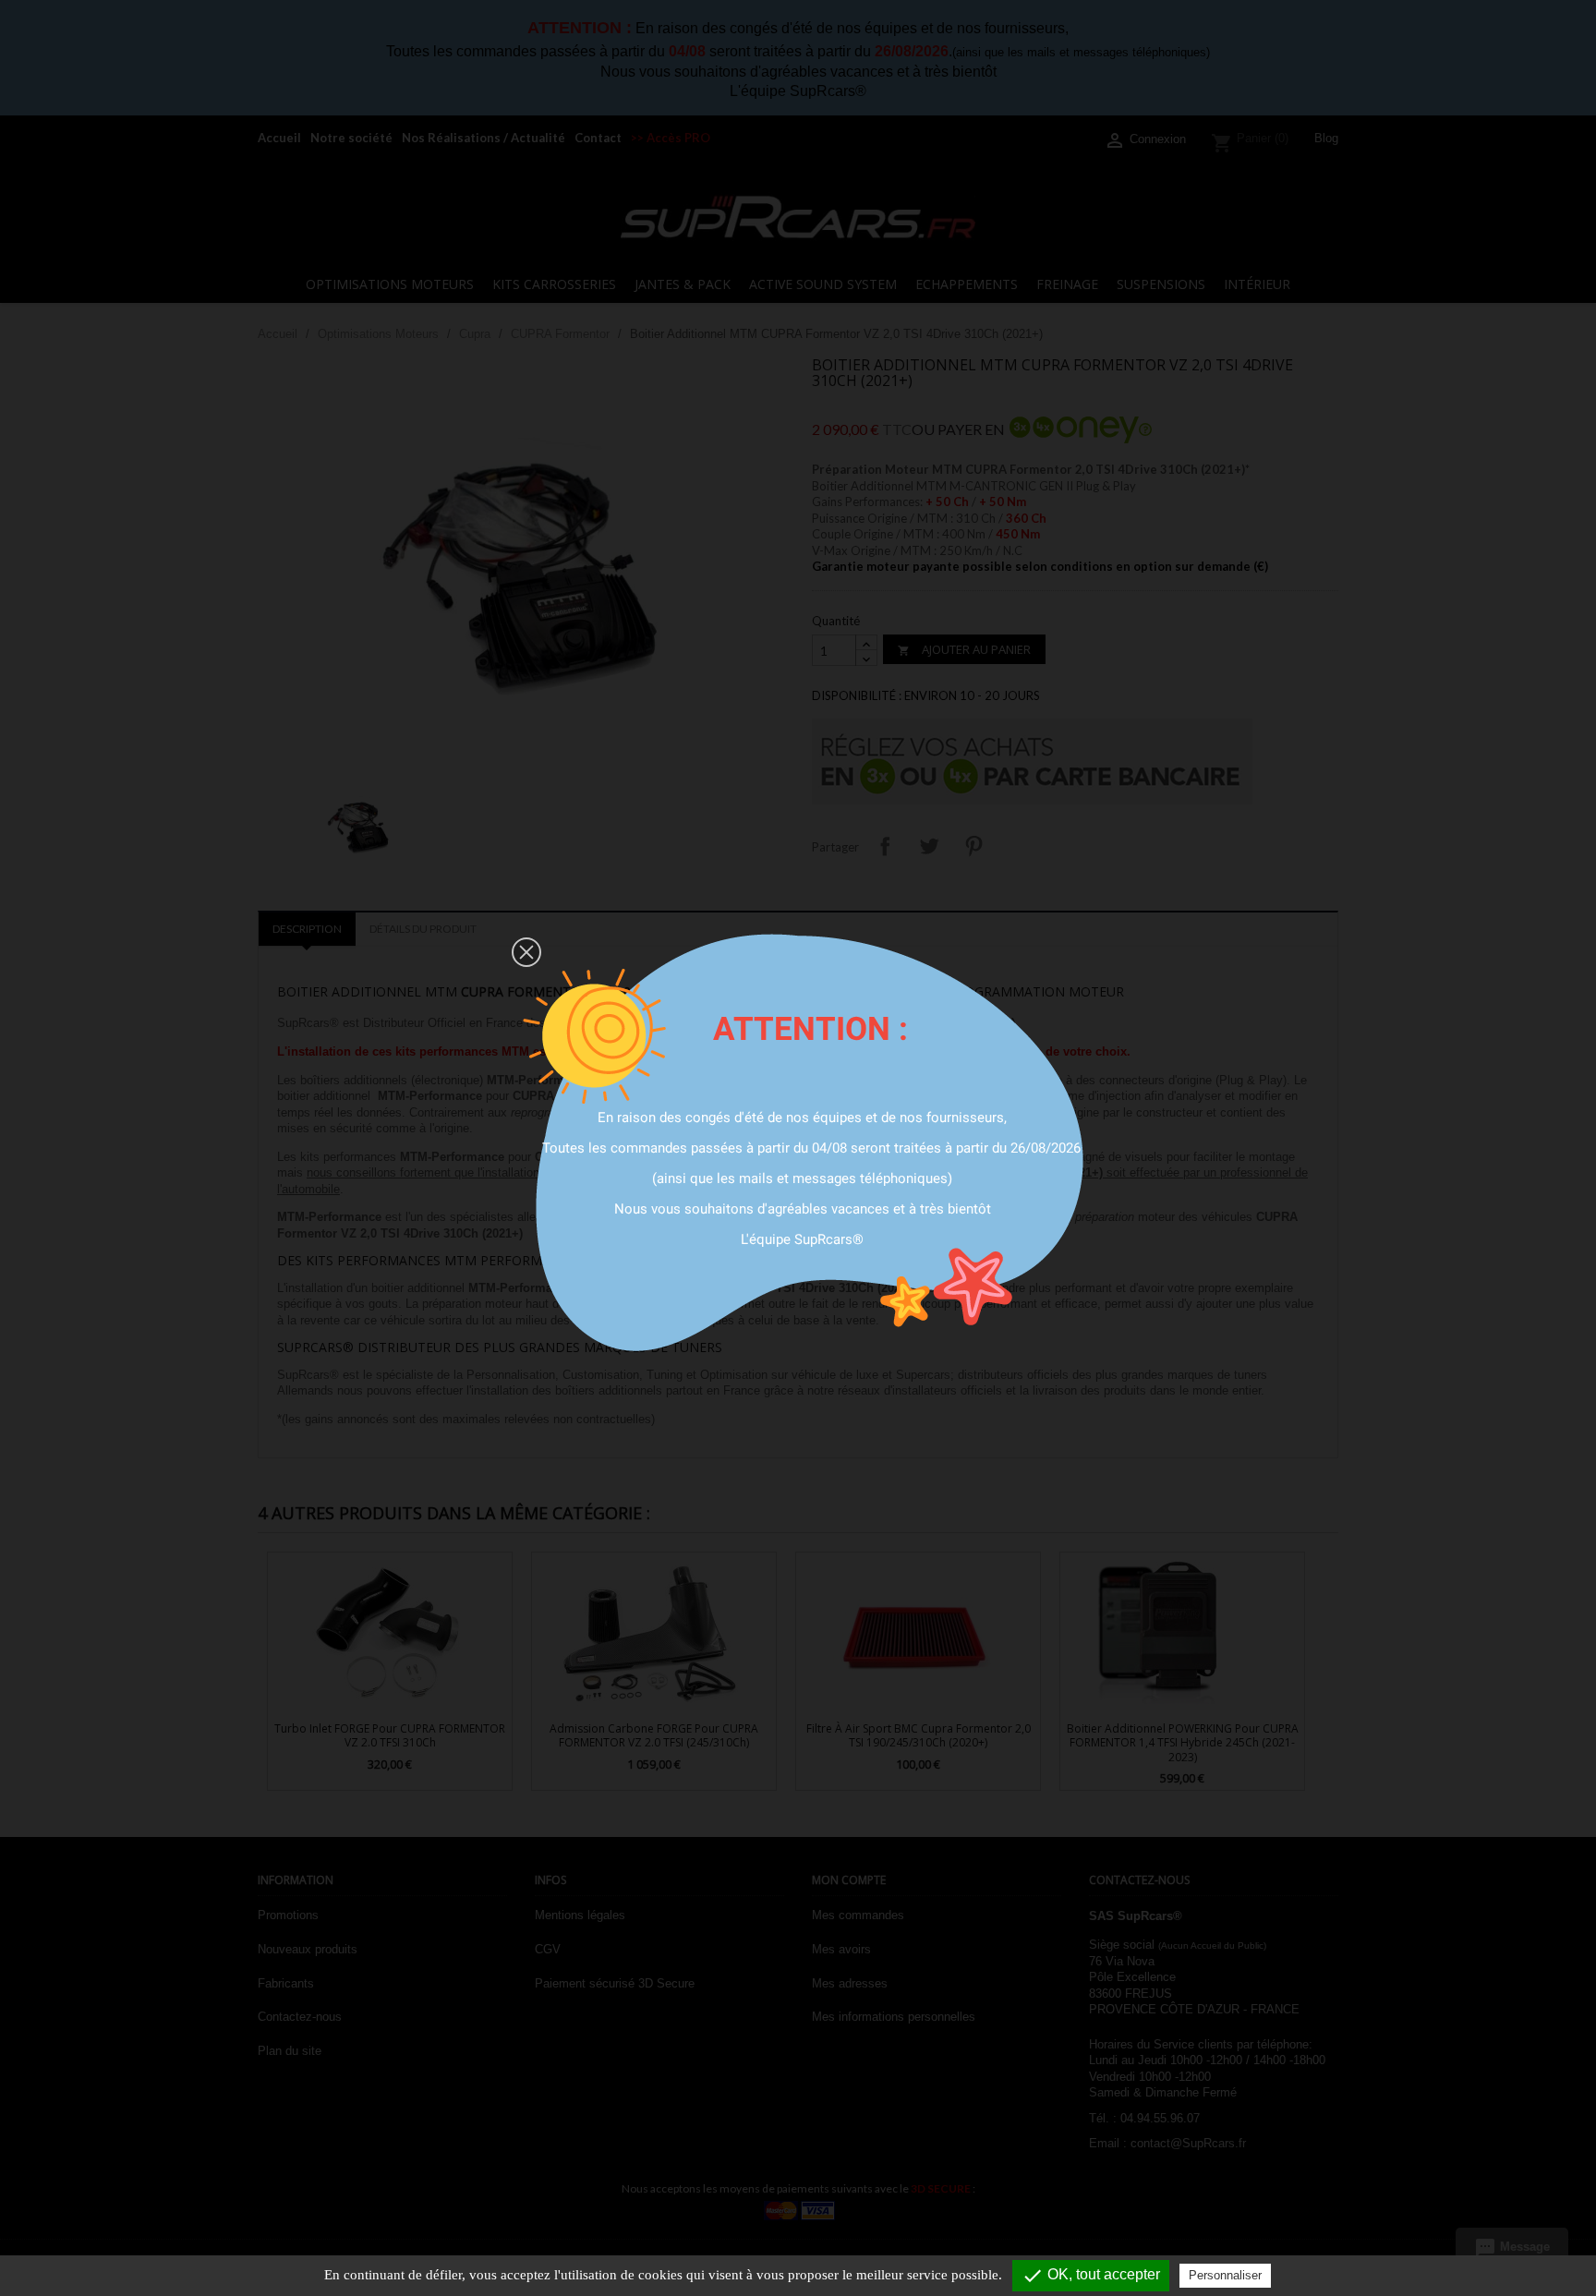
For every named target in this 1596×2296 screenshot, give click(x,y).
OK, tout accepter (1091, 2276)
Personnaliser (1225, 2275)
